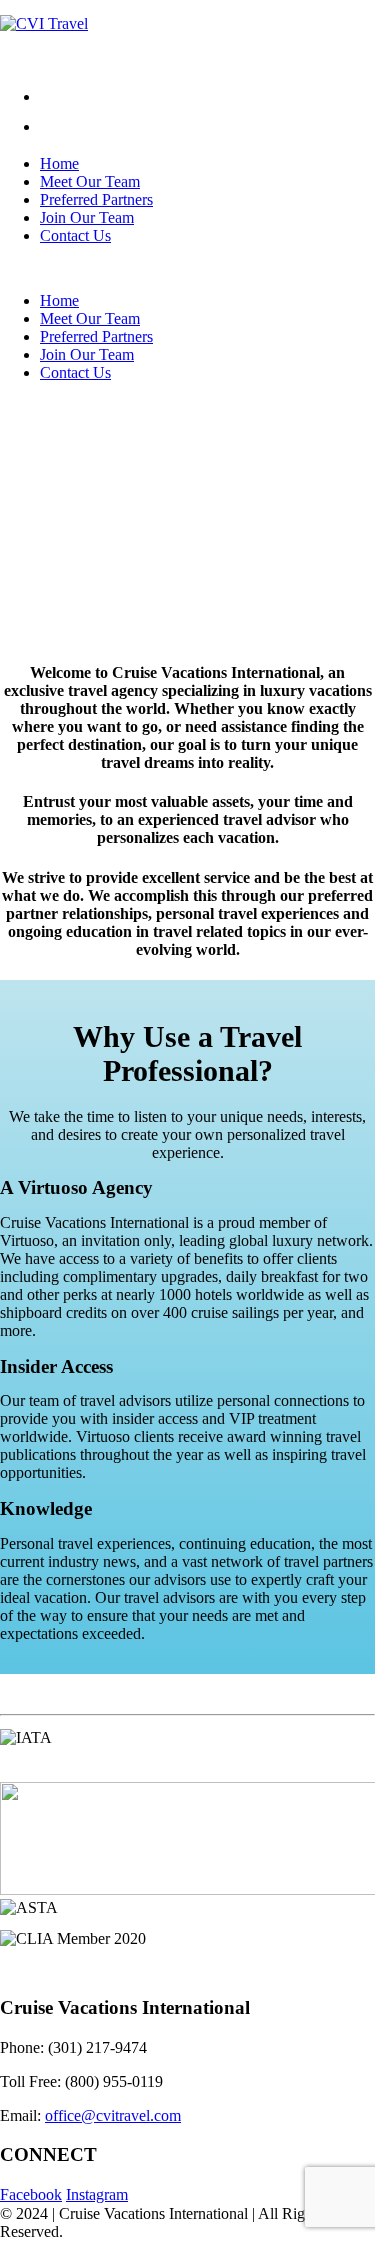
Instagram (97, 2194)
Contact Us (75, 235)
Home (59, 163)
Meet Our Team (90, 181)
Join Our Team (87, 217)
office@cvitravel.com (113, 2115)
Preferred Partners (96, 199)
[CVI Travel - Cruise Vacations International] (44, 23)
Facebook (31, 2194)
